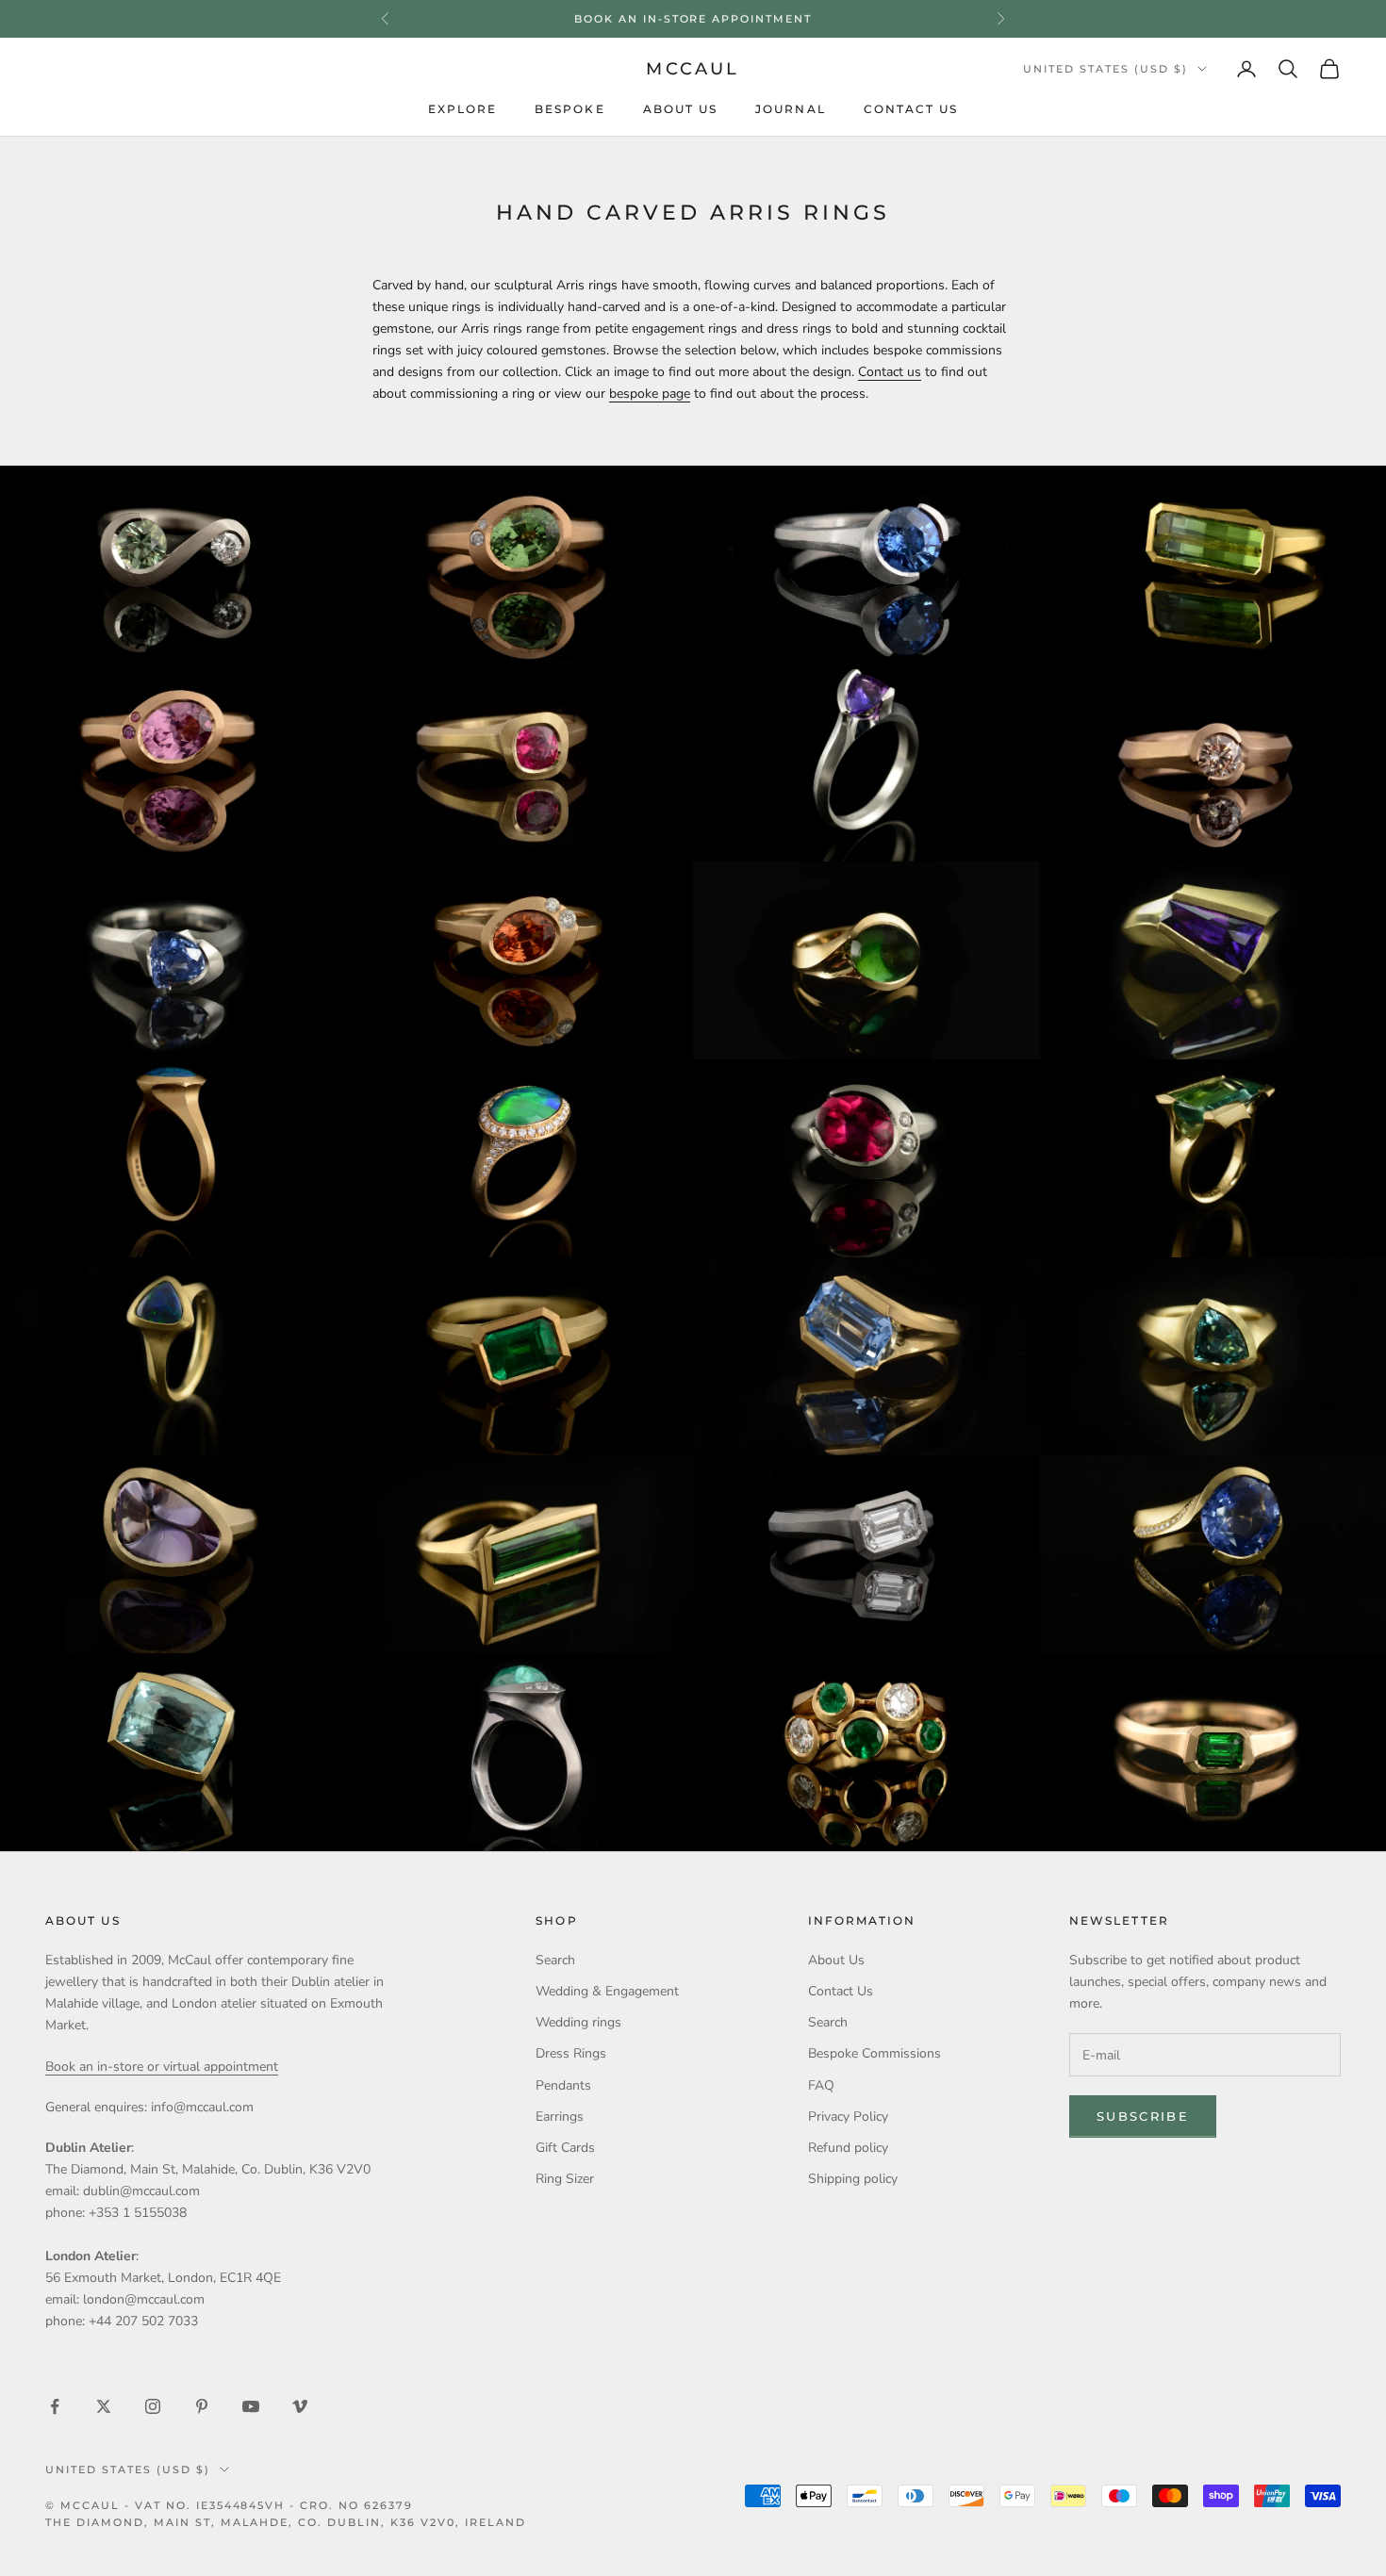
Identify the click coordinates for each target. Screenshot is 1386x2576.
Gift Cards (565, 2148)
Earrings (560, 2117)
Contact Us (911, 109)
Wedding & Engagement (607, 1991)
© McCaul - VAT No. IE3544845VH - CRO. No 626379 (229, 2505)
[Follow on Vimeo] (300, 2406)
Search (555, 1960)
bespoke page (650, 394)
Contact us (890, 372)
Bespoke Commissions (874, 2053)
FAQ (821, 2085)
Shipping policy (853, 2179)
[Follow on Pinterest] (202, 2406)
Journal (791, 109)
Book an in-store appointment (693, 19)
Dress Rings (571, 2053)
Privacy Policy (848, 2117)
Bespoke (570, 109)
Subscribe (1143, 2116)
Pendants (563, 2085)
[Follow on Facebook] (55, 2406)
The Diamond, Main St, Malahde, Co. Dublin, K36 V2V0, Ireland (286, 2522)
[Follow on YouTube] (251, 2406)
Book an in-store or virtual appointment (162, 2067)
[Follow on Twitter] (104, 2406)
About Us (681, 109)
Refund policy (848, 2148)
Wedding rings (578, 2022)
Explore (463, 109)
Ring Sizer (565, 2179)
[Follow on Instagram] (153, 2406)
